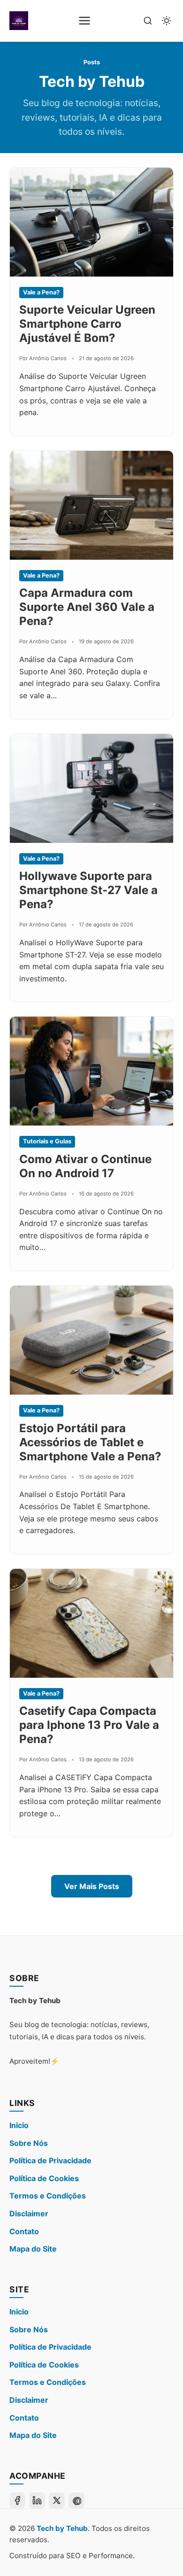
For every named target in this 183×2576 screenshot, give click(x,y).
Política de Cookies (44, 2178)
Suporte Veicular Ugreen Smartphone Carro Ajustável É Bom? (87, 324)
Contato (24, 2231)
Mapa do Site (33, 2249)
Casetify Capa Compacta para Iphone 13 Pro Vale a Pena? (89, 1725)
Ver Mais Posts (92, 1886)
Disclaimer (29, 2214)
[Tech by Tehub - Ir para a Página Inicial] (19, 21)
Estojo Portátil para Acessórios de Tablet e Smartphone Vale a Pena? (90, 1442)
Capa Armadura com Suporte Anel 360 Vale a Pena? (87, 607)
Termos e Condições (48, 2196)
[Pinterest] (76, 2500)
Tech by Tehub (62, 2528)
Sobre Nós (29, 2143)
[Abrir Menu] (84, 21)
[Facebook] (17, 2500)
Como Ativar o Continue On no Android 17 (85, 1166)
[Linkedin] (37, 2500)
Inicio (19, 2125)
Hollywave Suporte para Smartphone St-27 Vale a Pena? (88, 890)
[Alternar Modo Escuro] (167, 21)
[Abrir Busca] (148, 21)
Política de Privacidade (50, 2160)
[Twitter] (57, 2500)
